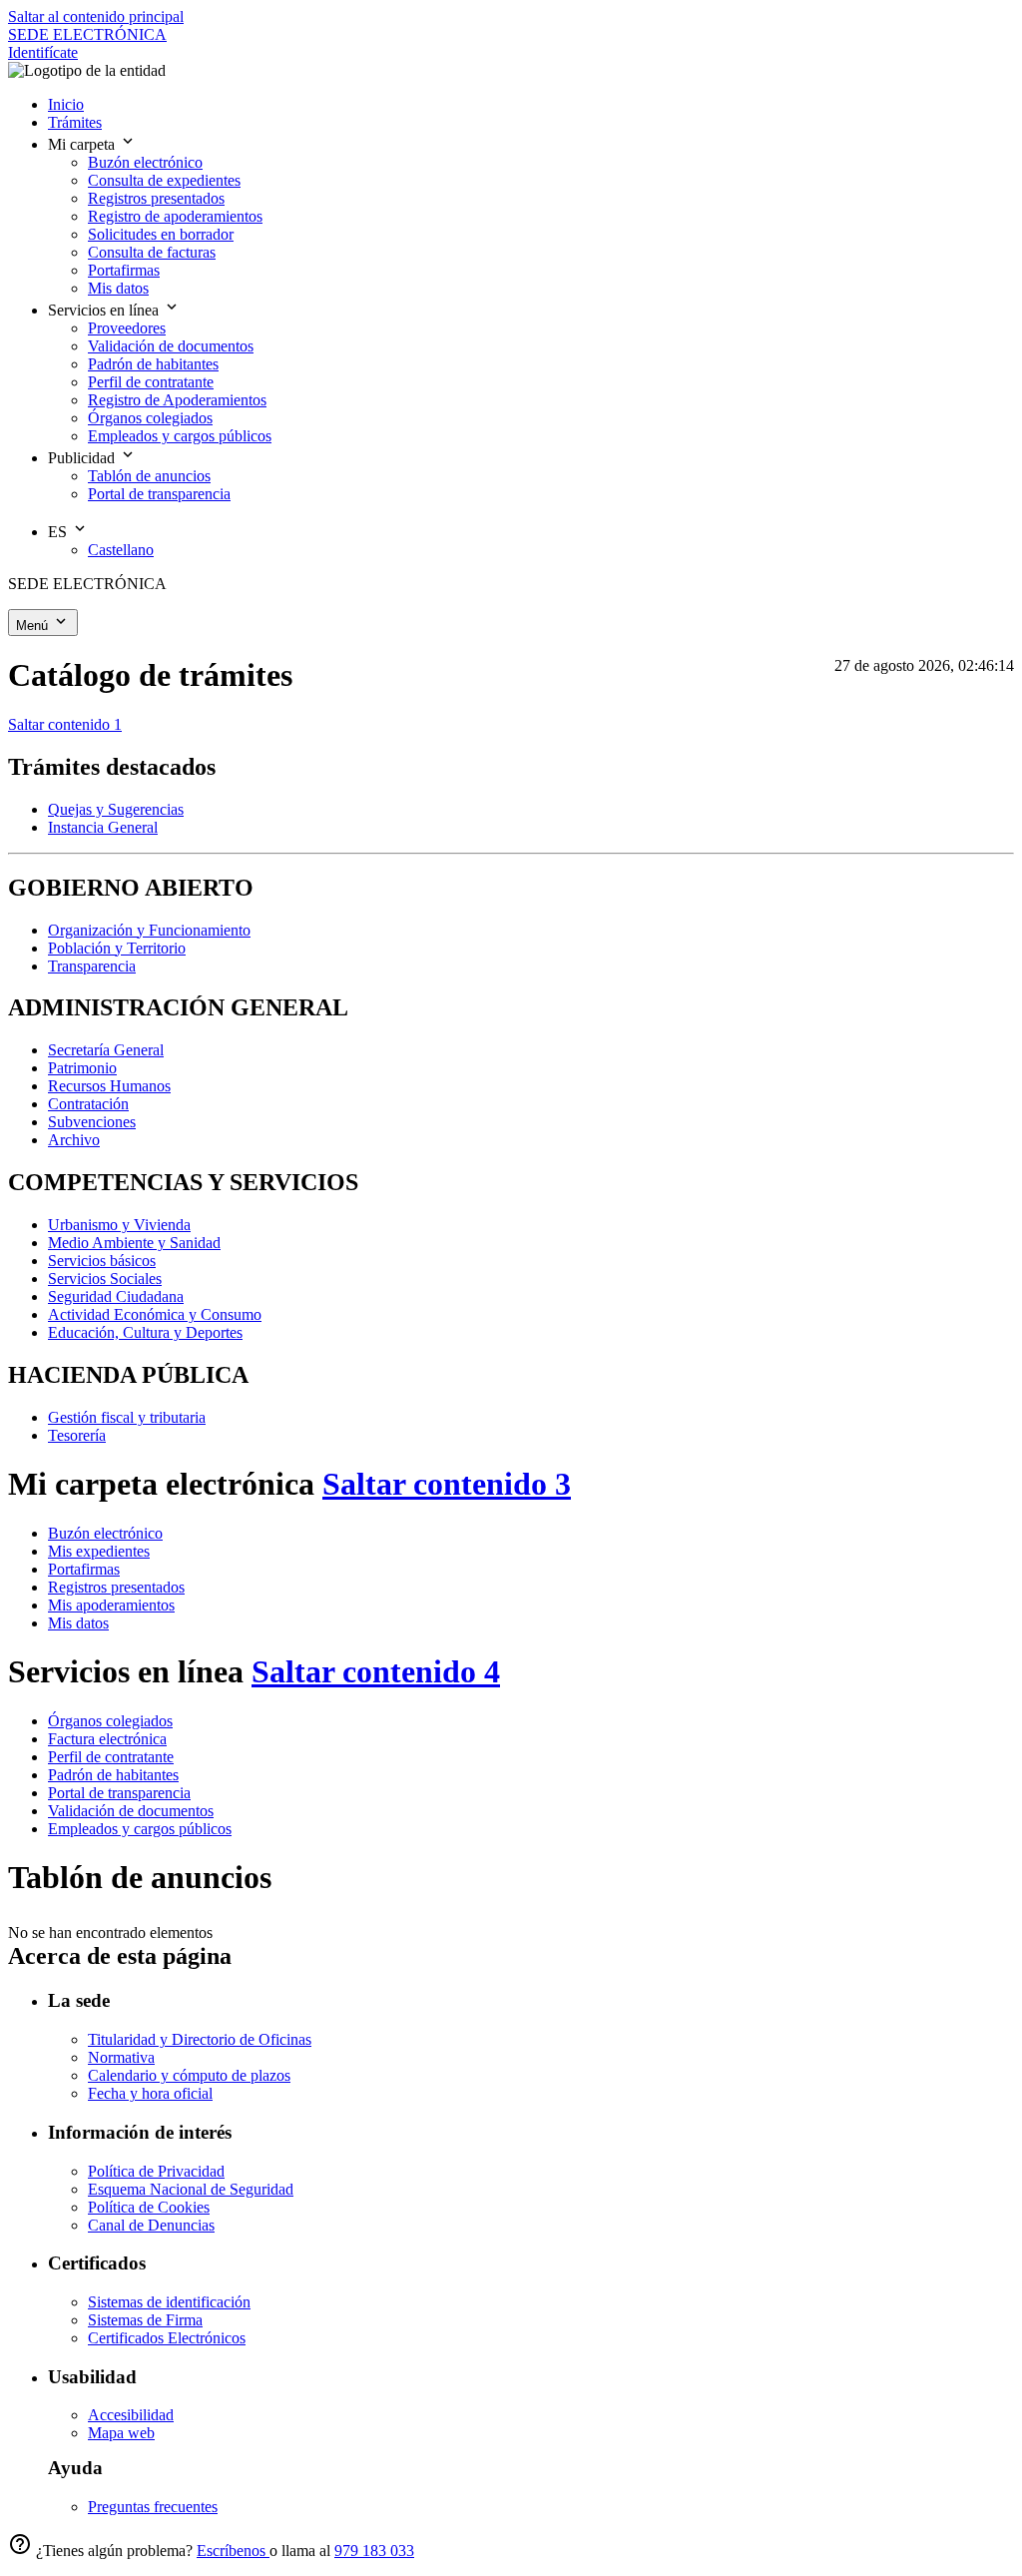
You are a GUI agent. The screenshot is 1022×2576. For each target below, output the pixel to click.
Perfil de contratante (111, 1757)
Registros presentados (116, 1587)
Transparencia (92, 966)
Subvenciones (92, 1122)
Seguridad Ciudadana (116, 1296)
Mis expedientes (99, 1551)
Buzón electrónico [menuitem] (145, 162)
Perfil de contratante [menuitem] (151, 382)
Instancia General (103, 827)
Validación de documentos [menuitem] (171, 346)
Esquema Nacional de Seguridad (191, 2189)
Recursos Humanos (109, 1086)
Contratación (88, 1104)
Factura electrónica (107, 1739)
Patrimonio (82, 1068)
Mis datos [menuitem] (118, 288)
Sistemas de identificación (169, 2302)
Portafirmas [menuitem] (124, 270)
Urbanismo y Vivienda (119, 1225)
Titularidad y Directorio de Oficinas (200, 2039)
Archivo (74, 1140)
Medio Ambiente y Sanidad (134, 1243)
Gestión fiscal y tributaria (127, 1417)
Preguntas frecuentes (153, 2507)
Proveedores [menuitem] (127, 328)
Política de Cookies (149, 2207)
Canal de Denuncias (151, 2225)
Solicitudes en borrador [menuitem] (161, 234)
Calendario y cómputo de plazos (189, 2075)
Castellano (121, 550)
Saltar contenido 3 (447, 1484)
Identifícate (43, 52)
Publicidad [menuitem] (83, 458)
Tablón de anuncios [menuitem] (149, 476)
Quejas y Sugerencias (116, 809)
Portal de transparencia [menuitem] (159, 494)
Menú (34, 626)
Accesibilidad (131, 2415)
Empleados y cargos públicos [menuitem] (180, 436)
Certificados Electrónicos (167, 2338)
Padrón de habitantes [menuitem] (153, 364)
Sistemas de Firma (145, 2320)
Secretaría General (106, 1050)
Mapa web (121, 2433)
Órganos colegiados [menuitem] (150, 418)
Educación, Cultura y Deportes (145, 1332)
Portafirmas (84, 1569)
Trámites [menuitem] (75, 122)
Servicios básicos (102, 1261)
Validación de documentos (131, 1811)
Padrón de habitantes (113, 1775)
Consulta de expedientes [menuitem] (164, 180)
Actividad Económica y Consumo (155, 1314)
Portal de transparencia (119, 1793)
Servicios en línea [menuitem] (105, 310)
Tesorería (77, 1435)
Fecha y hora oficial (150, 2093)
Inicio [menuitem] (66, 104)
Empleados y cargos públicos (140, 1829)
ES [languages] (59, 532)
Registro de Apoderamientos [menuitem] (177, 400)
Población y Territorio (117, 948)
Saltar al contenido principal (96, 16)
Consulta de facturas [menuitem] (152, 252)
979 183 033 (374, 2551)
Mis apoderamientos (111, 1605)
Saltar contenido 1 (65, 724)
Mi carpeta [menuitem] (83, 144)
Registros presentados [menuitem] (156, 198)
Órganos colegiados (110, 1721)
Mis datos (78, 1623)
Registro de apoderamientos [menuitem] (175, 216)
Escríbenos (233, 2551)
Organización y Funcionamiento (149, 930)
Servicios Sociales (105, 1279)
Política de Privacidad (156, 2171)
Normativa (121, 2057)
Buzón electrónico (105, 1533)
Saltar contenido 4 (376, 1671)
